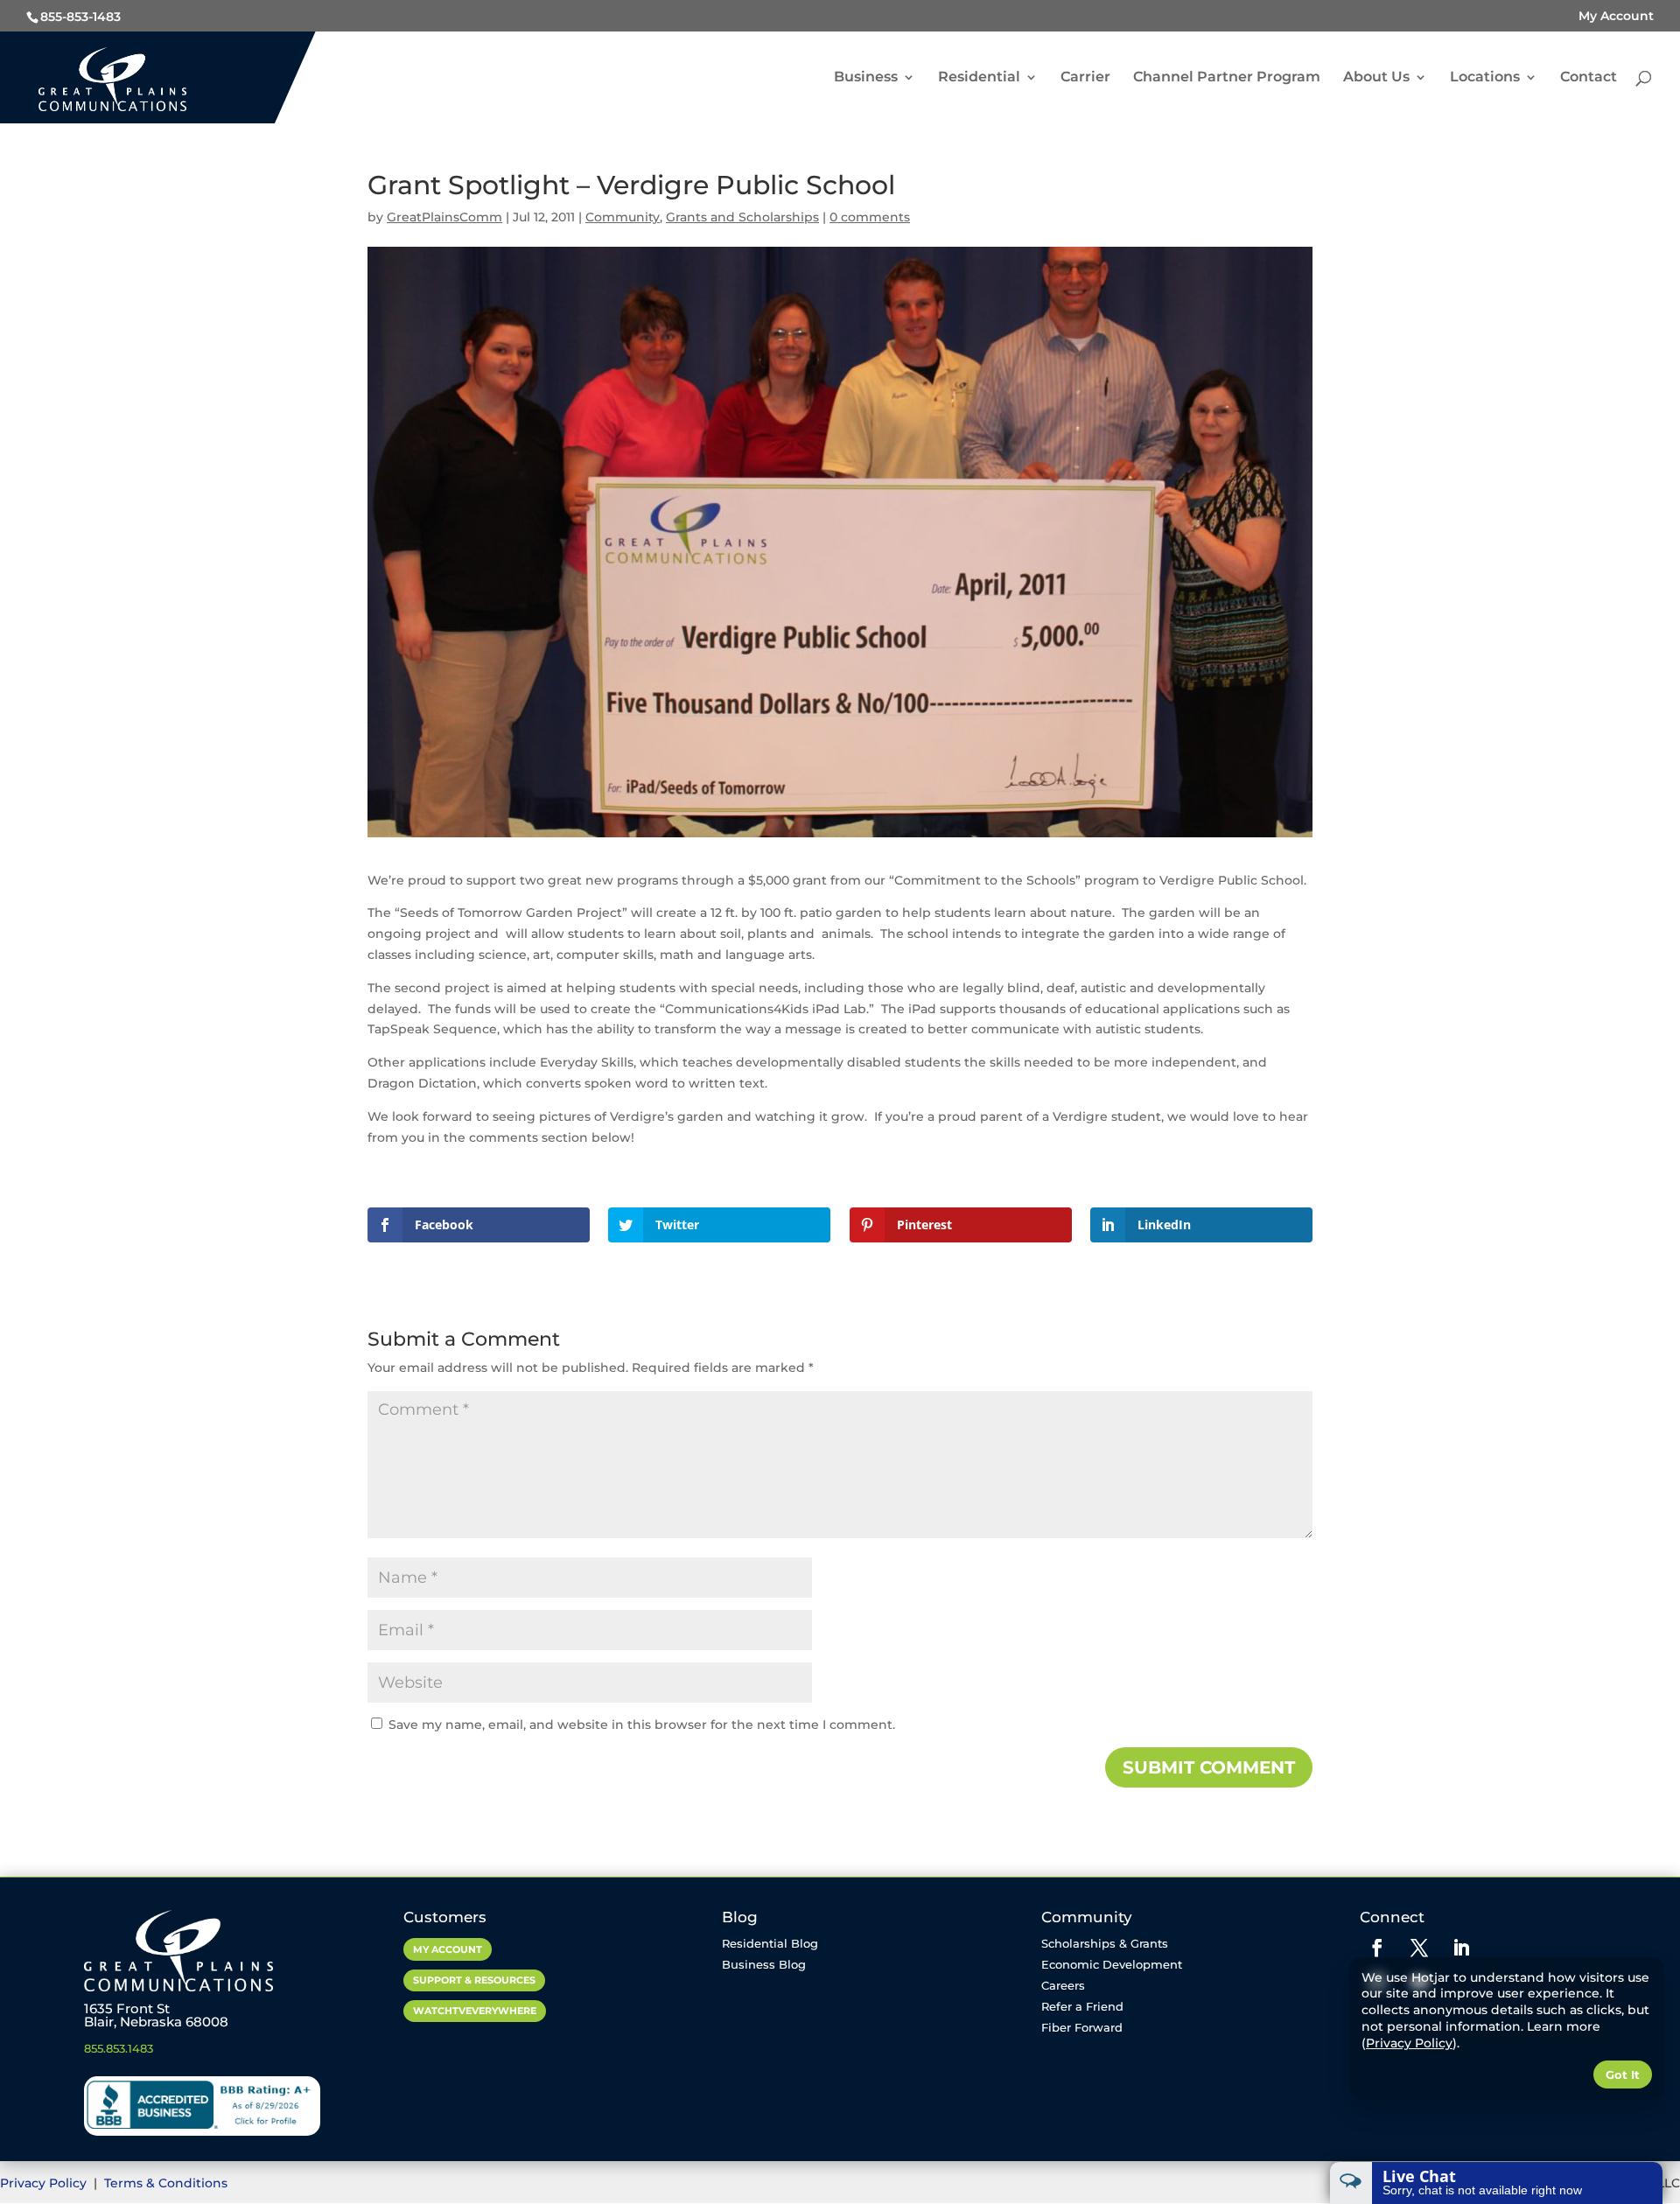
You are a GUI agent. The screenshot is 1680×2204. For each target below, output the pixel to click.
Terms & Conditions (166, 2183)
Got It (1623, 2075)
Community (623, 217)
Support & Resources (474, 1980)
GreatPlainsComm (444, 217)
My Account (1616, 16)
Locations (1485, 78)
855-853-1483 (80, 17)
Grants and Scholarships (742, 217)
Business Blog (764, 1964)
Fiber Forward (1082, 2027)
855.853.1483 (119, 2048)
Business (866, 78)
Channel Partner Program (1227, 78)
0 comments (870, 217)
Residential (979, 78)
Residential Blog (770, 1943)
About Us (1376, 78)
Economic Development (1112, 1964)
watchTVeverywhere (475, 2011)
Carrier (1085, 78)
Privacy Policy (45, 2183)
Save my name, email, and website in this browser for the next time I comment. (642, 1725)
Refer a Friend (1082, 2006)
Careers (1063, 1985)
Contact (1589, 78)
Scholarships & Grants (1105, 1943)
